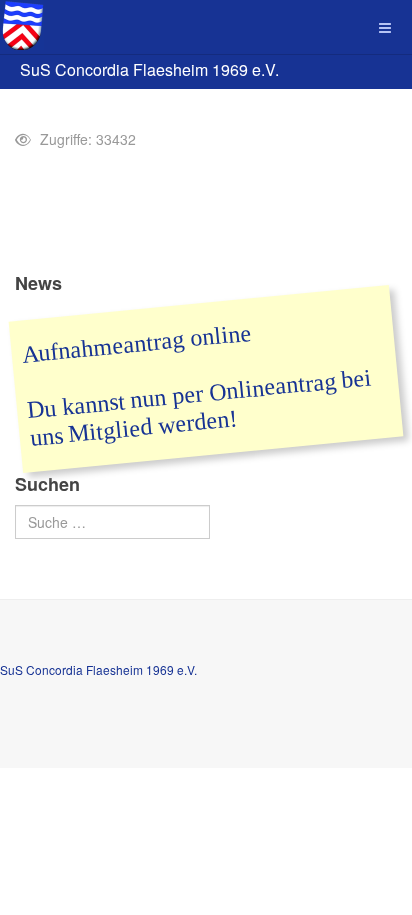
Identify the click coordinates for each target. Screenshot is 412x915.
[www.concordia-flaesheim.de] (22, 25)
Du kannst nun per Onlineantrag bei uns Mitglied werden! (199, 408)
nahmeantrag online (154, 342)
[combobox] (112, 522)
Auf (40, 352)
